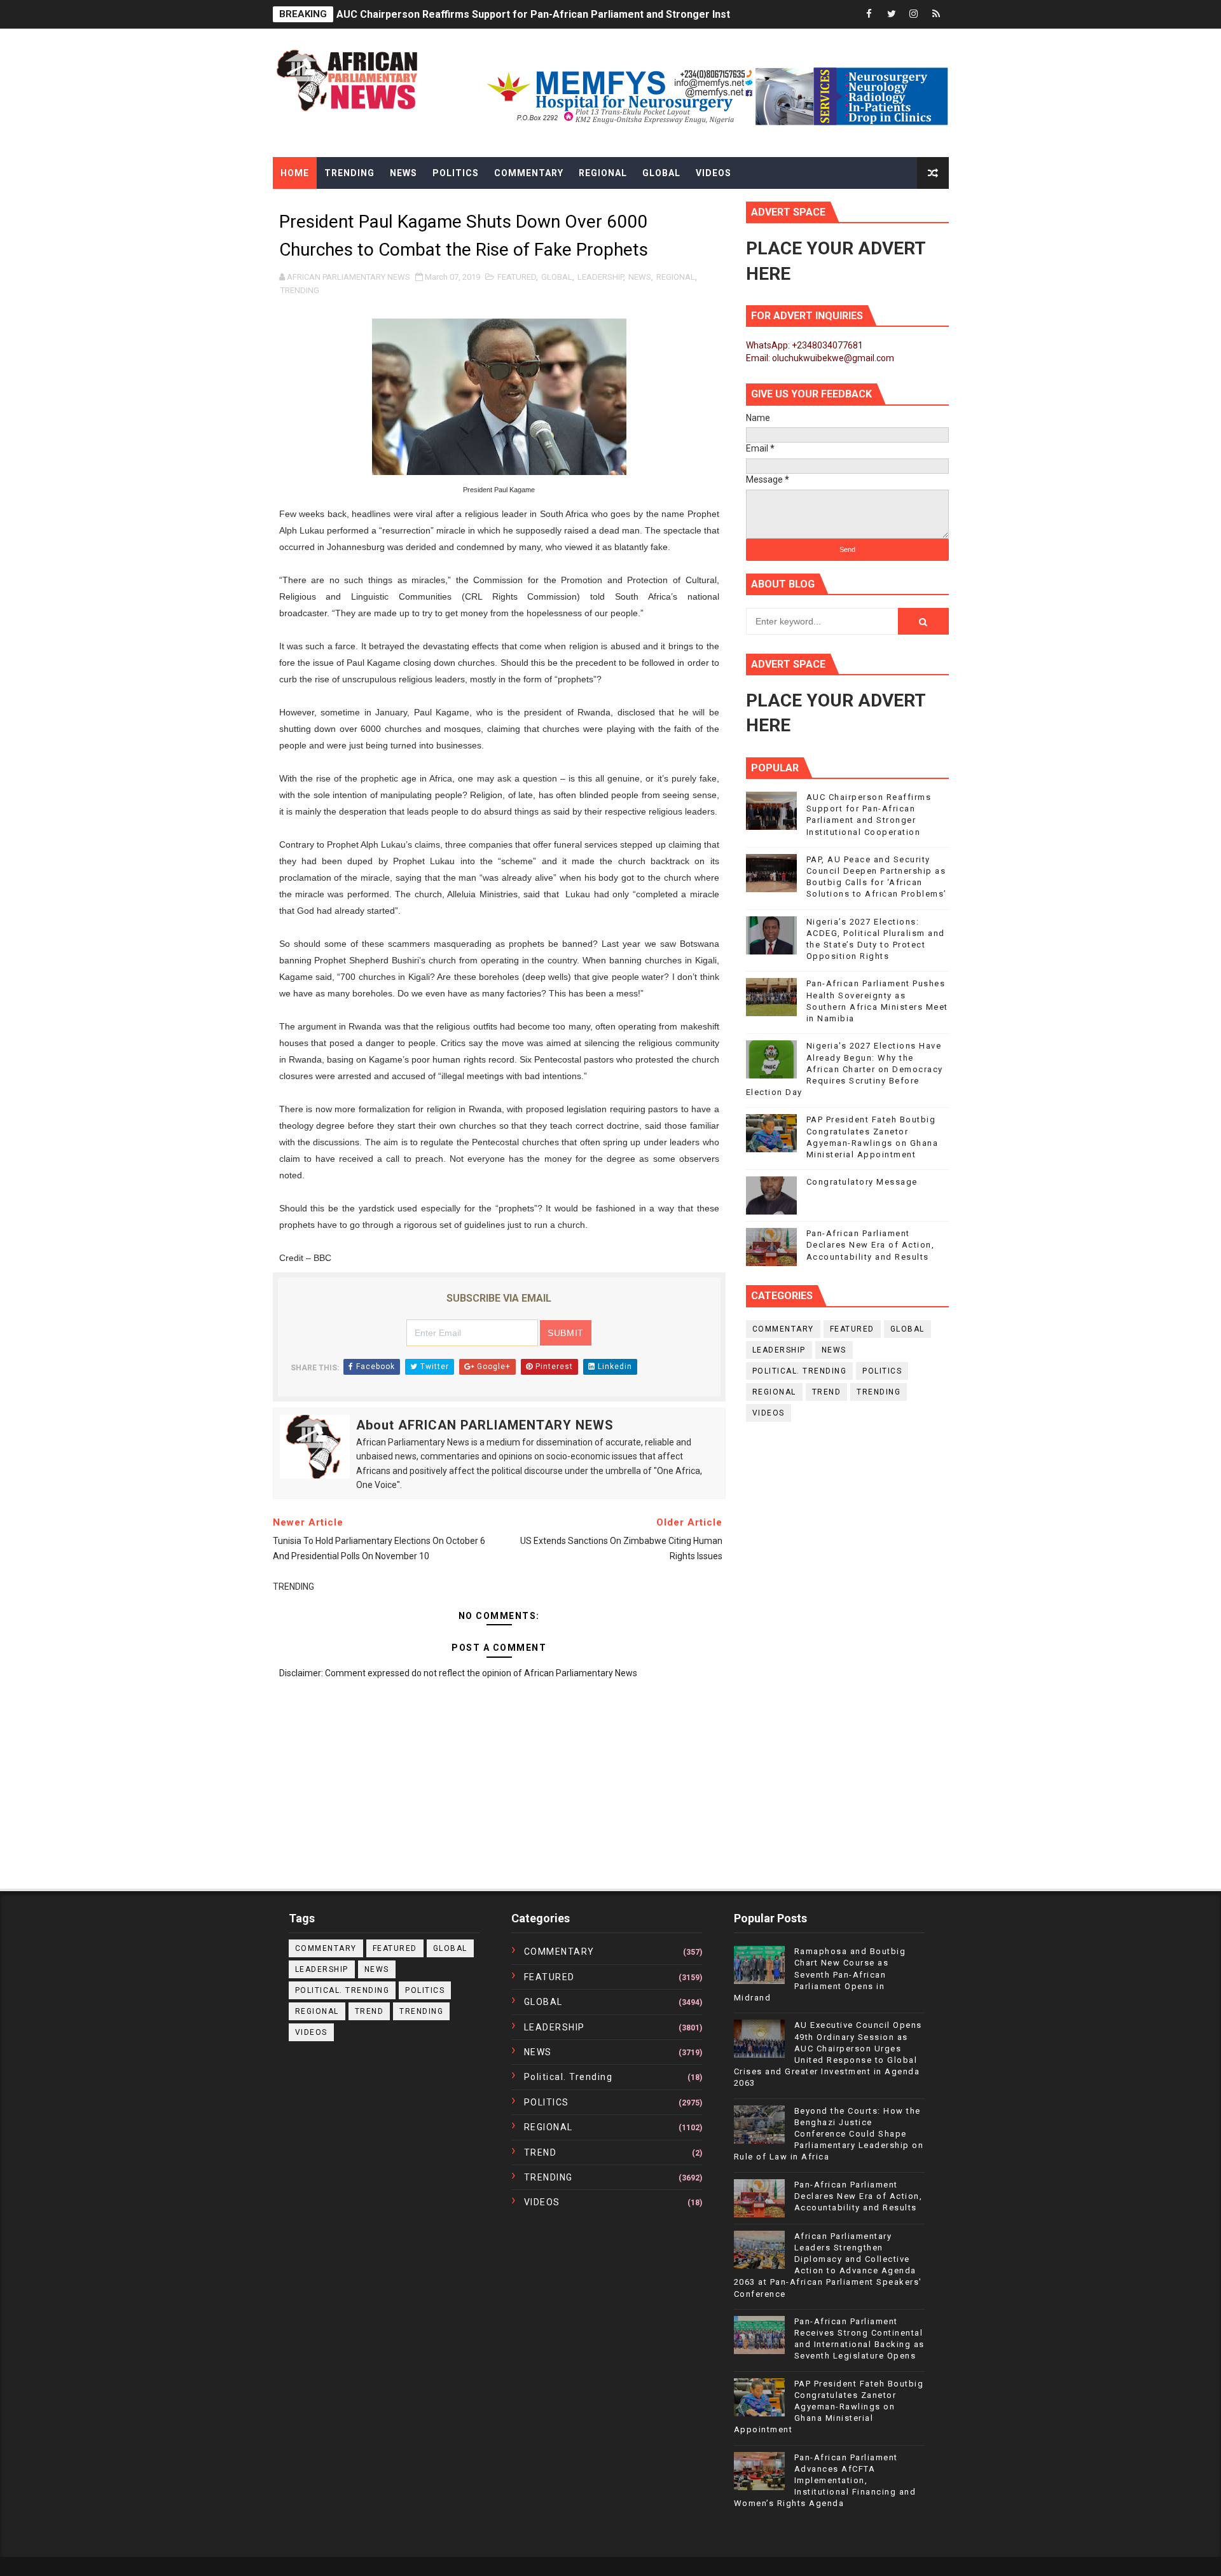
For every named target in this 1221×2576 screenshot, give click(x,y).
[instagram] (914, 14)
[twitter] (892, 14)
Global (661, 173)
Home (295, 173)
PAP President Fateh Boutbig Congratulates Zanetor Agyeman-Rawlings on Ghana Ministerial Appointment (829, 2407)
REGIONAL (676, 277)
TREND (827, 1392)
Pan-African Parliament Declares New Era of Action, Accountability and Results (871, 1245)
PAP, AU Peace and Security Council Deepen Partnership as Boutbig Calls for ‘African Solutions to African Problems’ (616, 14)
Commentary (529, 173)
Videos (714, 173)
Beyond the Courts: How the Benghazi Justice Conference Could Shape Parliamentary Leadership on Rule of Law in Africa (829, 2134)
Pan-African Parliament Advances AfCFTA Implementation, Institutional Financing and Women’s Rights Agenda (825, 2481)
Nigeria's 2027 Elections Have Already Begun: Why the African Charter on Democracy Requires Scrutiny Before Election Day (845, 1069)
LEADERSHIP (600, 277)
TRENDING (300, 290)
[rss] (936, 14)
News (404, 173)
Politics (456, 173)
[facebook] (869, 14)
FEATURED (517, 277)
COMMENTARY (783, 1329)
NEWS (640, 277)
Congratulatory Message (862, 1182)
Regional (603, 173)
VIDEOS (769, 1413)
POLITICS (882, 1371)
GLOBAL (557, 277)
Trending (349, 173)
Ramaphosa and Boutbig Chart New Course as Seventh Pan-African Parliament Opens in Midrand (820, 1974)
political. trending (800, 1371)
